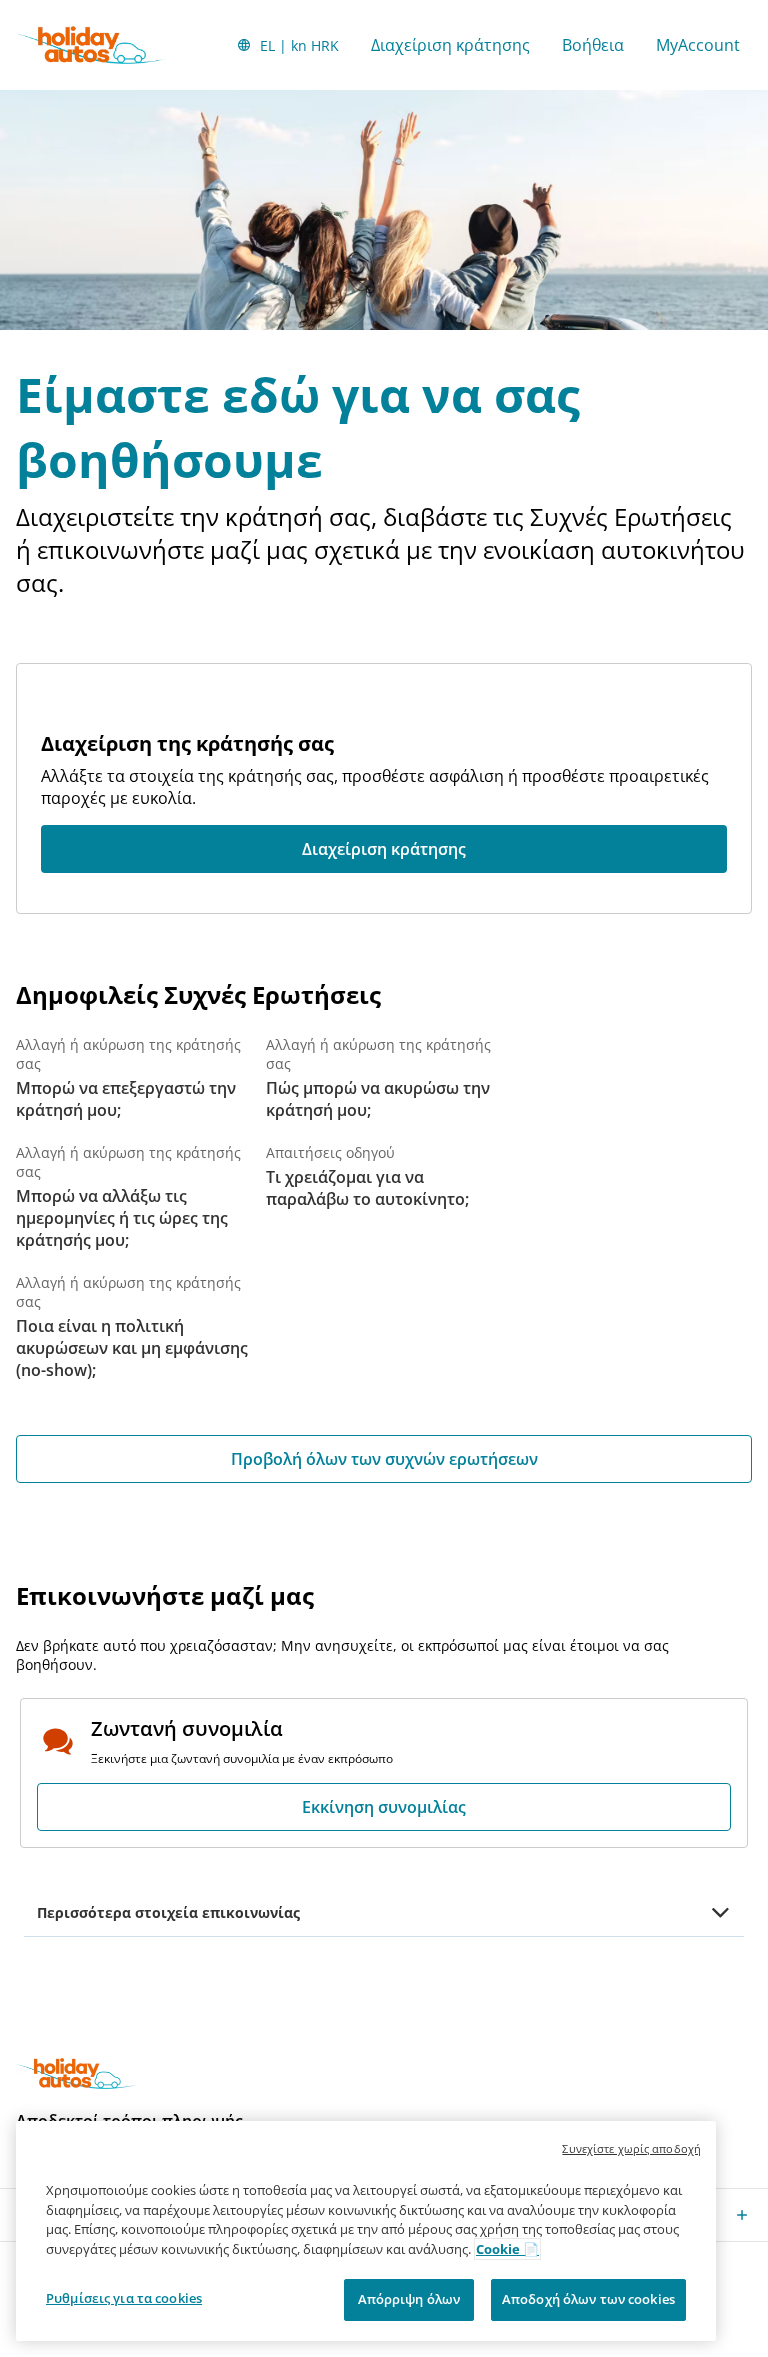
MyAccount (698, 45)
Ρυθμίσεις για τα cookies (124, 2298)
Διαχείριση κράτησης (450, 45)
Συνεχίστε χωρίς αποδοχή (631, 2148)
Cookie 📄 (507, 2249)
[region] (366, 2231)
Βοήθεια (593, 45)
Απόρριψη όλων (409, 2299)
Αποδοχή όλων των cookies (588, 2299)
